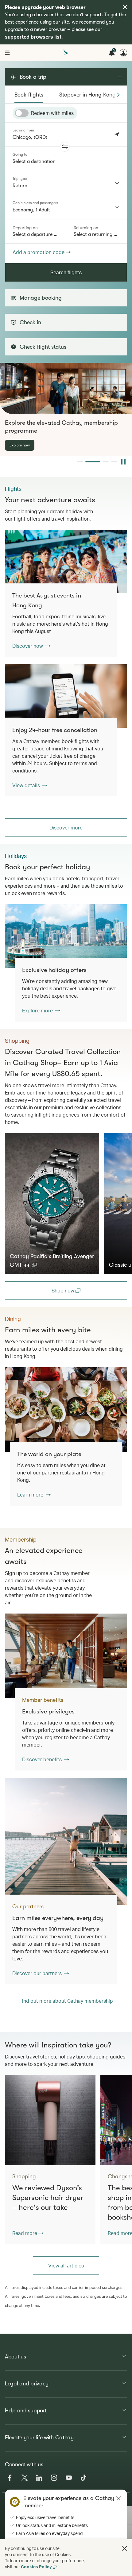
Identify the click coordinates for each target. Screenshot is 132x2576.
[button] (65, 147)
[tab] (29, 95)
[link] (66, 561)
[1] (80, 462)
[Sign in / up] (123, 53)
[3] (106, 462)
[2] (93, 462)
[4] (114, 462)
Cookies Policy (36, 2567)
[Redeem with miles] (22, 113)
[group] (66, 409)
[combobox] (66, 183)
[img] (125, 7)
